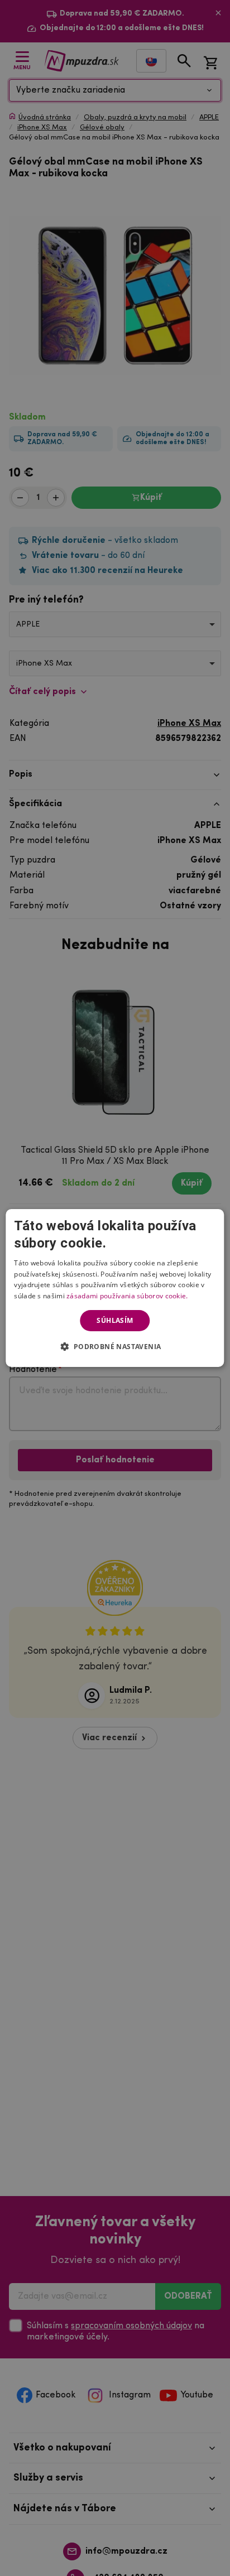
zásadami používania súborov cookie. (127, 1296)
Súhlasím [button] (115, 1320)
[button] (115, 1346)
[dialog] (115, 1288)
